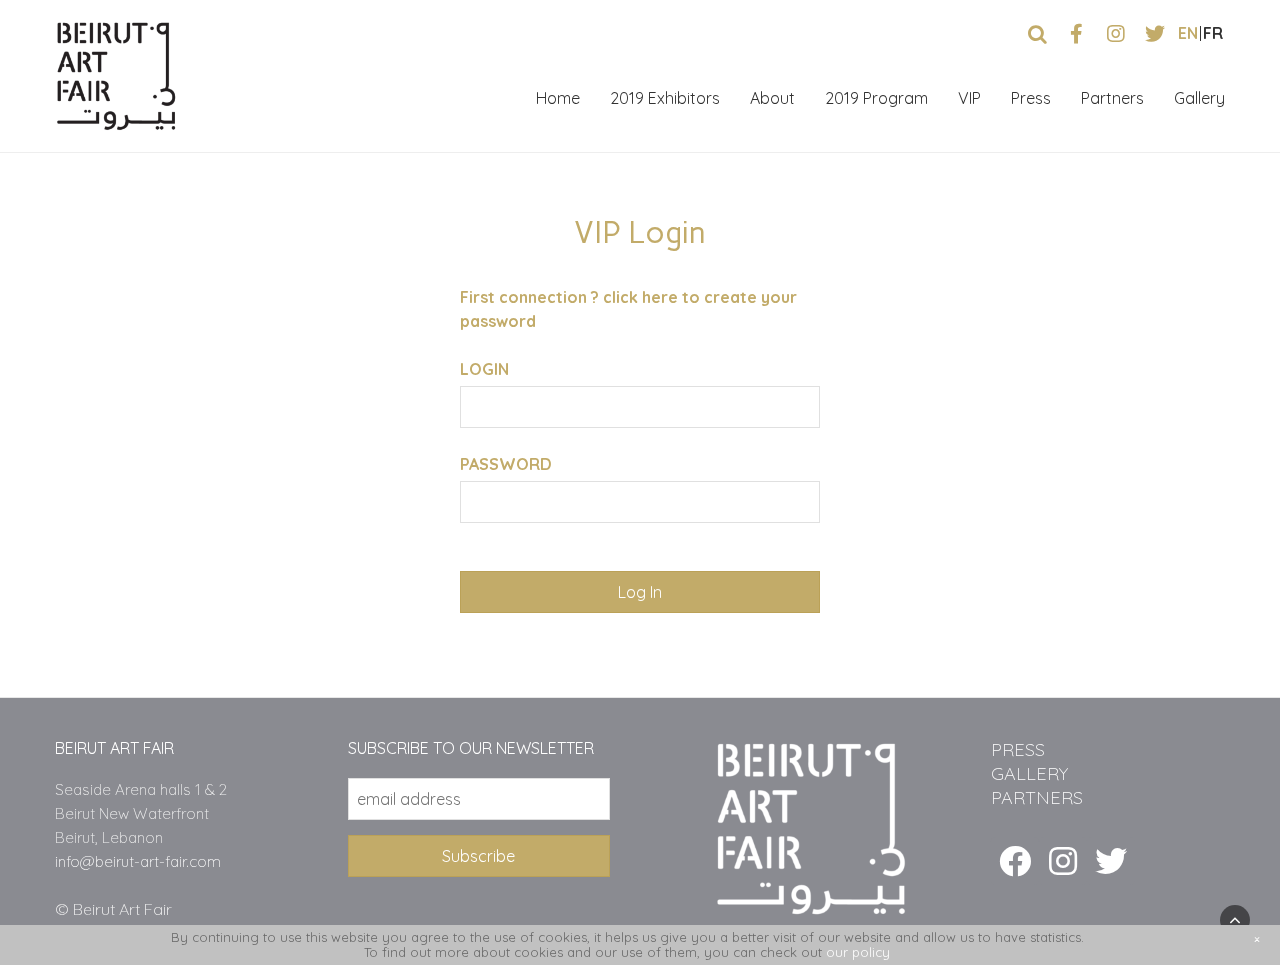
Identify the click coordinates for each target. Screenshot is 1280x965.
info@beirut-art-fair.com (138, 861)
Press (1031, 98)
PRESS (1018, 749)
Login (484, 369)
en (1188, 33)
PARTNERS (1037, 797)
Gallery (1199, 98)
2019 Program (876, 98)
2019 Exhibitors (665, 98)
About (772, 98)
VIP (969, 98)
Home (558, 98)
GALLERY (1029, 773)
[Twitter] (1111, 861)
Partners (1112, 98)
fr (1213, 33)
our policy (858, 952)
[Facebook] (1015, 861)
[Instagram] (1063, 861)
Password (506, 464)
